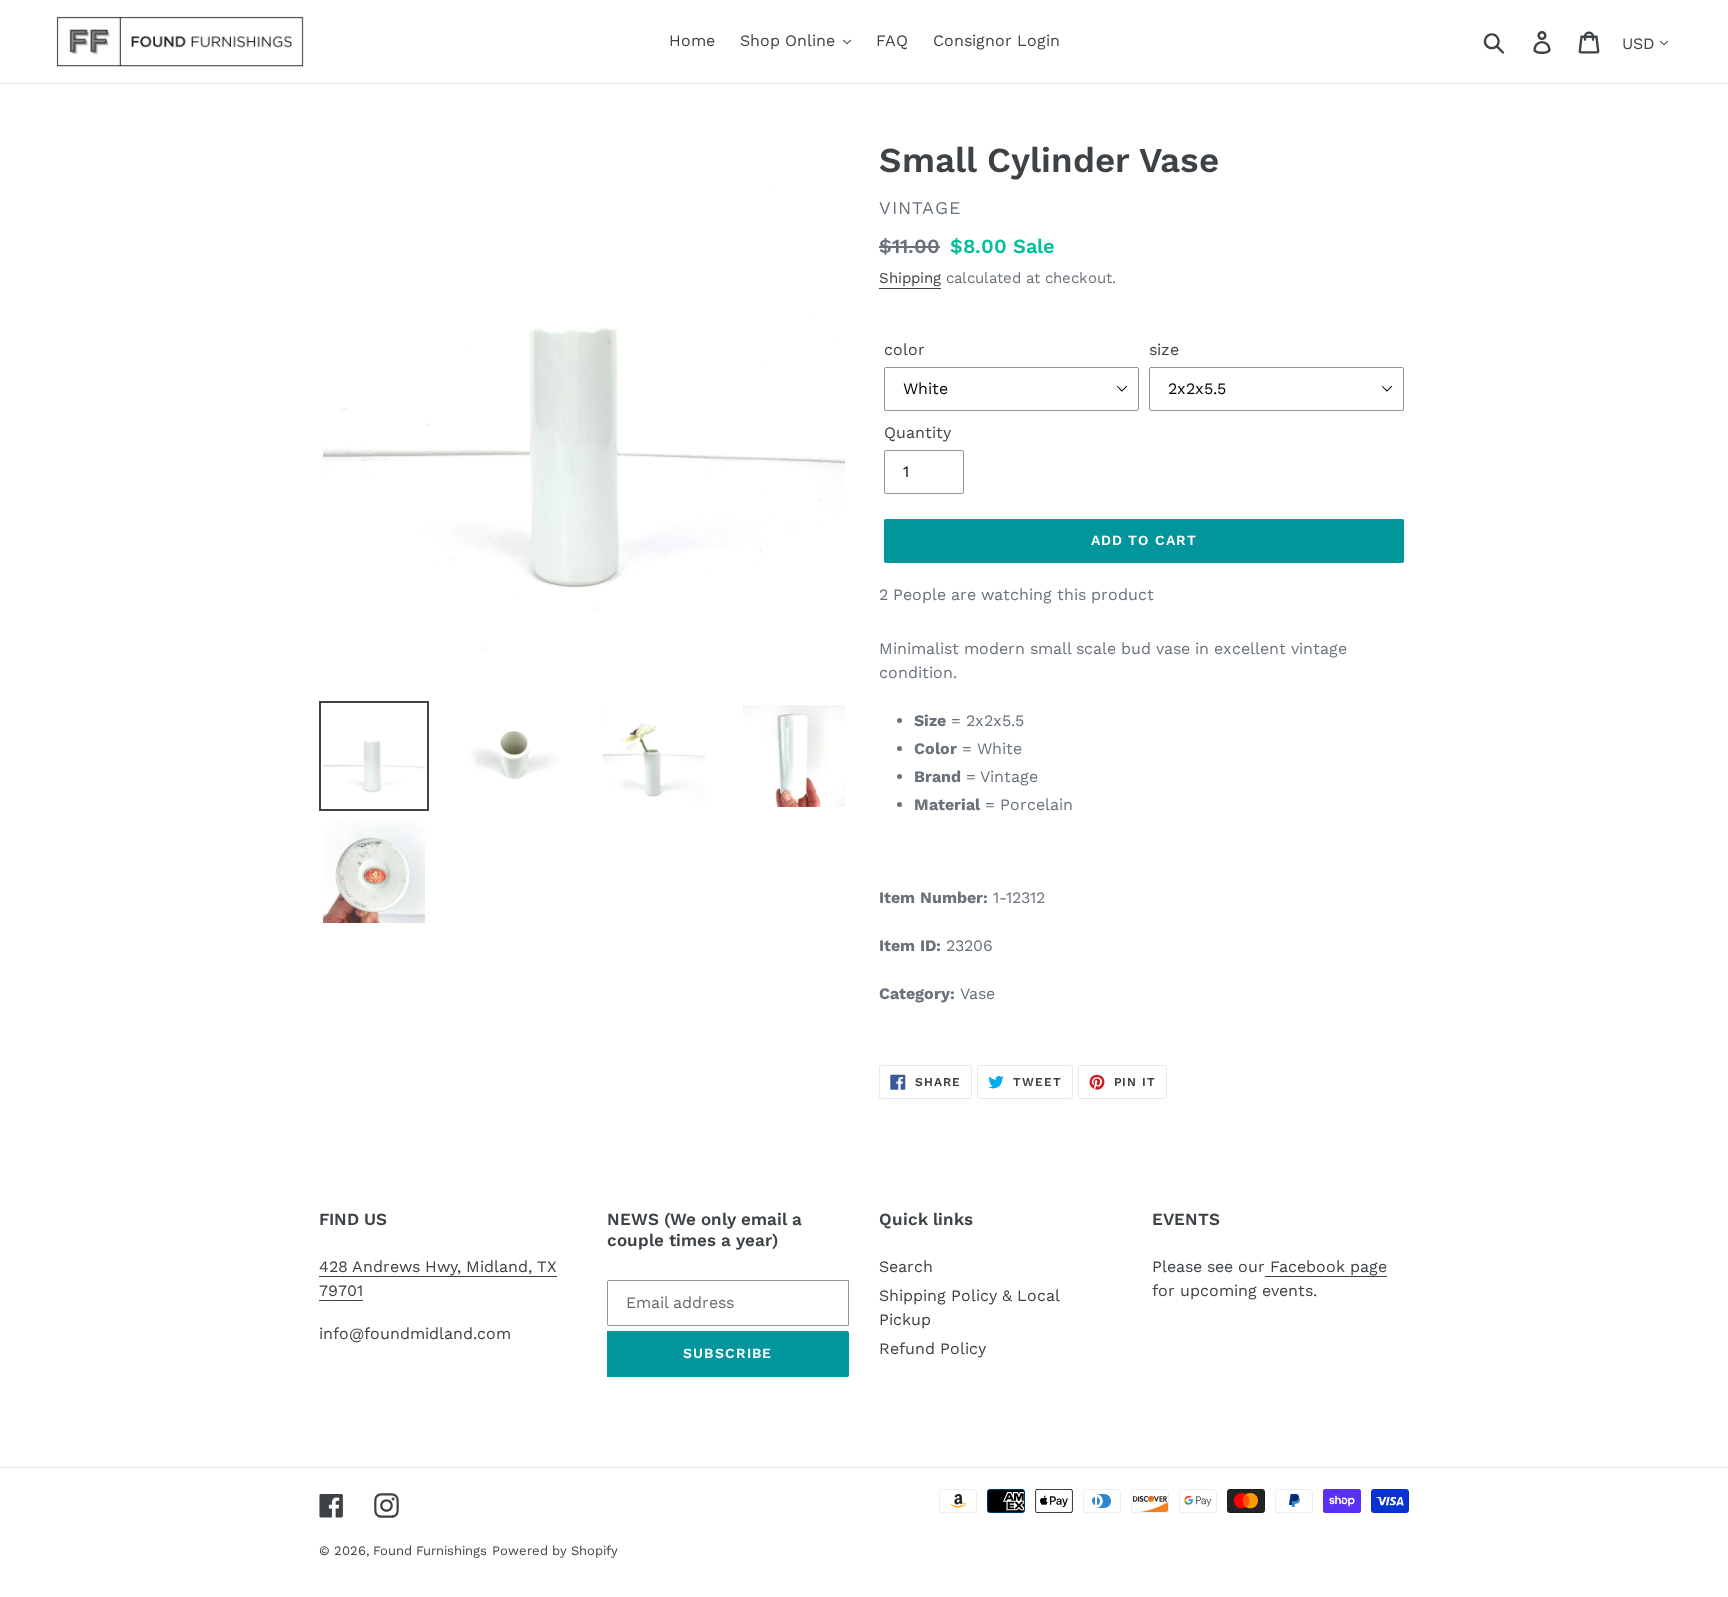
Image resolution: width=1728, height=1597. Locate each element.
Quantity (917, 432)
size (1164, 349)
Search (906, 1266)
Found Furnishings (430, 1550)
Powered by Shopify (555, 1550)
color (904, 349)
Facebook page (1326, 1266)
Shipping (910, 278)
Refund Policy (932, 1348)
